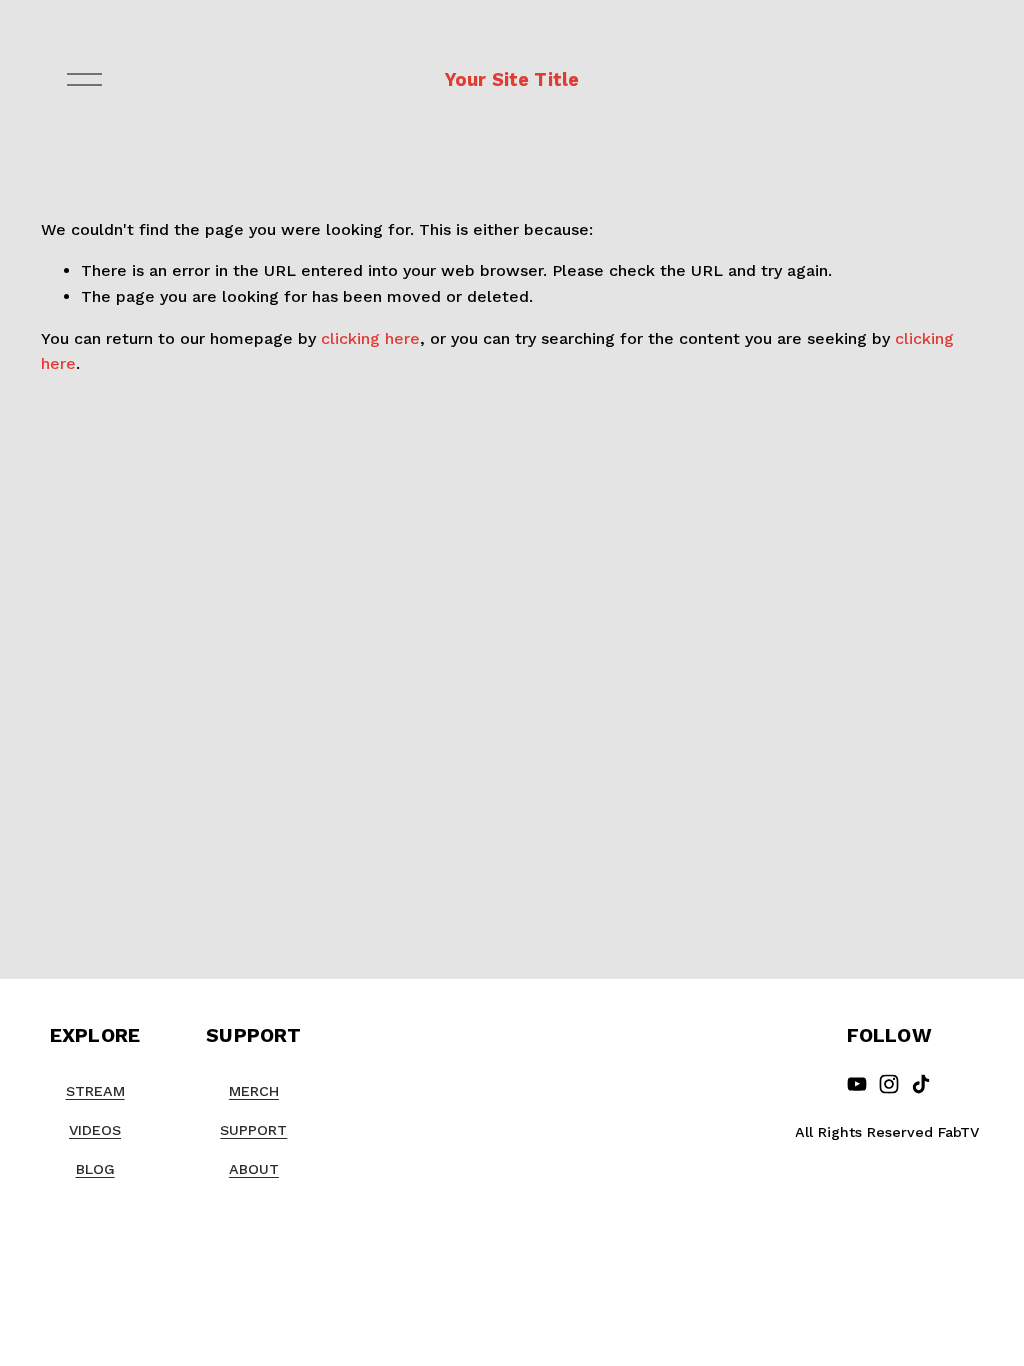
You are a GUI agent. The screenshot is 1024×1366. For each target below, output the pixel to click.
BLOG (95, 1169)
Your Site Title (512, 79)
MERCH (254, 1091)
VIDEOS (95, 1130)
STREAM (95, 1091)
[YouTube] (857, 1084)
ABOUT (254, 1169)
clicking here (370, 338)
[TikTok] (921, 1084)
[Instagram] (889, 1084)
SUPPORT (253, 1130)
